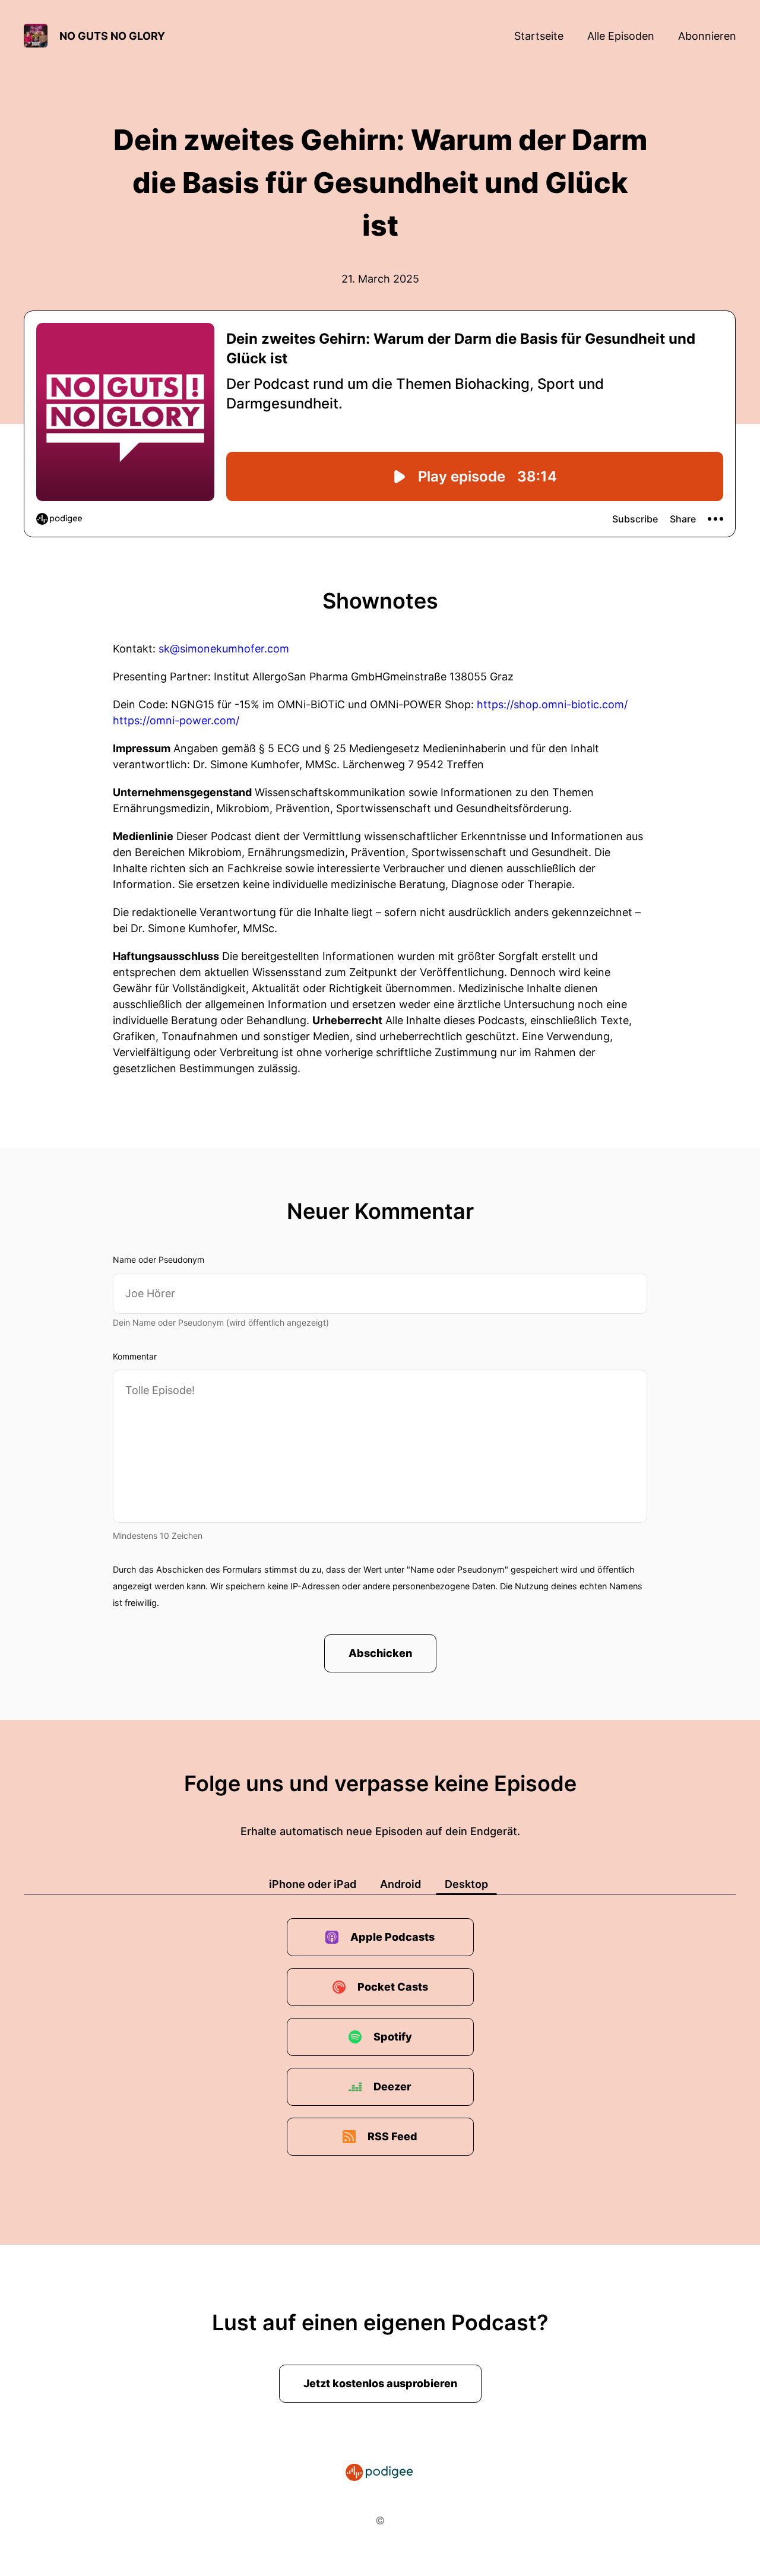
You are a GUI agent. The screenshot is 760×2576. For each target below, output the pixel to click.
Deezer (392, 2087)
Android (400, 1884)
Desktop (466, 1884)
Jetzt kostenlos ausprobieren (380, 2383)
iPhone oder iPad (313, 1884)
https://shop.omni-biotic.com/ (552, 704)
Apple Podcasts (392, 1937)
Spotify (393, 2037)
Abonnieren (707, 36)
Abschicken (380, 1653)
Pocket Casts (393, 1987)
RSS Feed (392, 2136)
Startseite (539, 36)
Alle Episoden (621, 36)
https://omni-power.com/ (176, 720)
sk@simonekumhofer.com (224, 649)
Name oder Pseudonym (159, 1260)
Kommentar (135, 1356)
